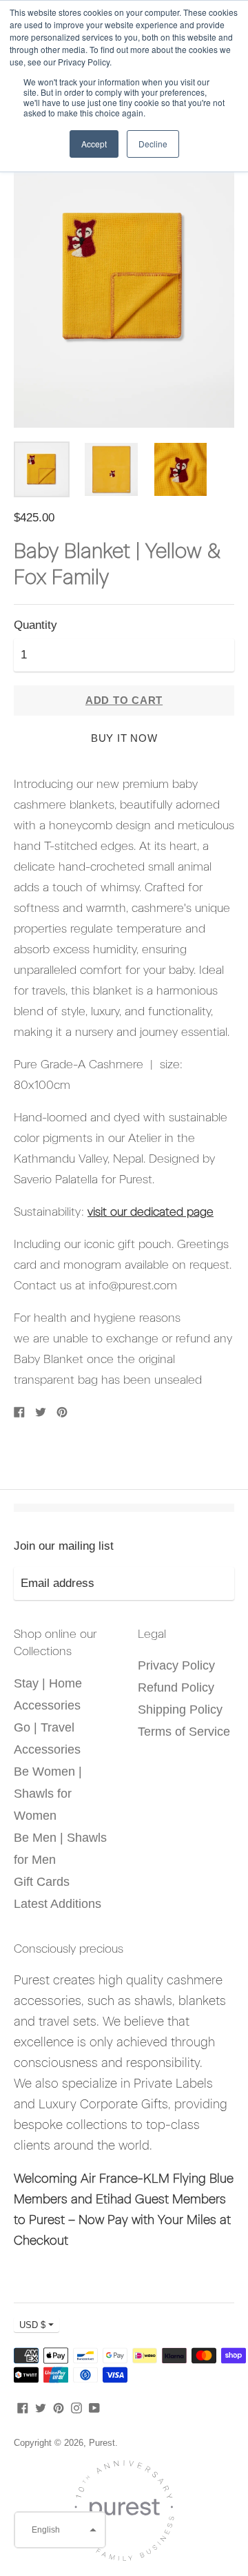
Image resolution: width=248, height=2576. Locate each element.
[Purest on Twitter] (41, 2407)
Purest (102, 2443)
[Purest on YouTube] (94, 2407)
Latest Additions (58, 1904)
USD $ (32, 2325)
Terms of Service (184, 1732)
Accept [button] (94, 144)
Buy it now (124, 738)
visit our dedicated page (151, 1212)
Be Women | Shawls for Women (48, 1794)
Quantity (35, 625)
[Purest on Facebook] (23, 2407)
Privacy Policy (176, 1665)
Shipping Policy (180, 1710)
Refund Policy (176, 1687)
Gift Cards (42, 1882)
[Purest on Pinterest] (59, 2407)
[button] (60, 2530)
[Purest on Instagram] (76, 2407)
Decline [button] (153, 144)
